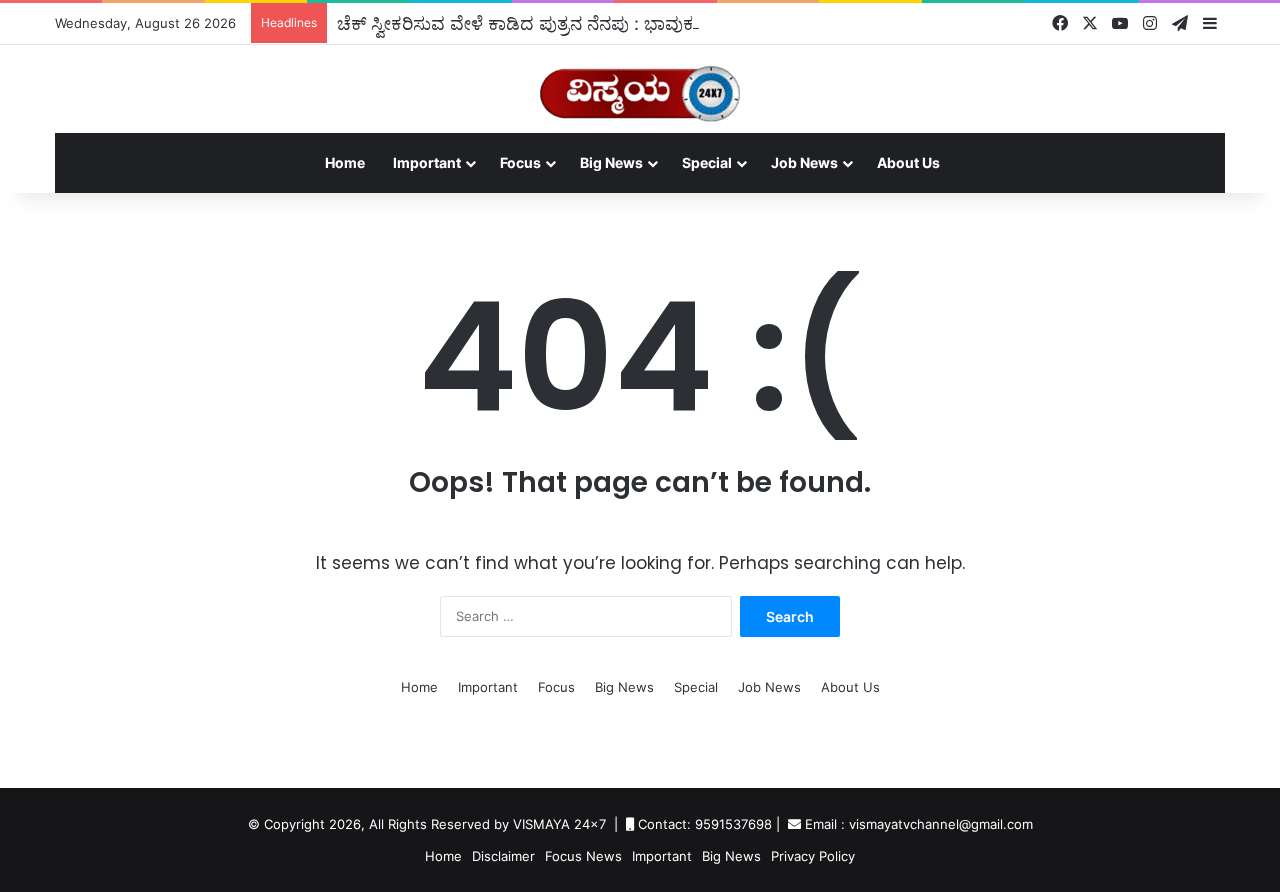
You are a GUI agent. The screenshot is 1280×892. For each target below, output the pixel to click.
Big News (611, 162)
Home (345, 162)
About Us (908, 162)
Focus (520, 162)
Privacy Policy (813, 856)
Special (707, 162)
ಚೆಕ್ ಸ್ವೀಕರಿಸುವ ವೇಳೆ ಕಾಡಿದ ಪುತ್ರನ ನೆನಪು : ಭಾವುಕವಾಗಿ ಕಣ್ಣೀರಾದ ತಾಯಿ (589, 23)
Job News (804, 162)
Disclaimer (503, 856)
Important (427, 162)
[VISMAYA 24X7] (640, 84)
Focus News (583, 856)
